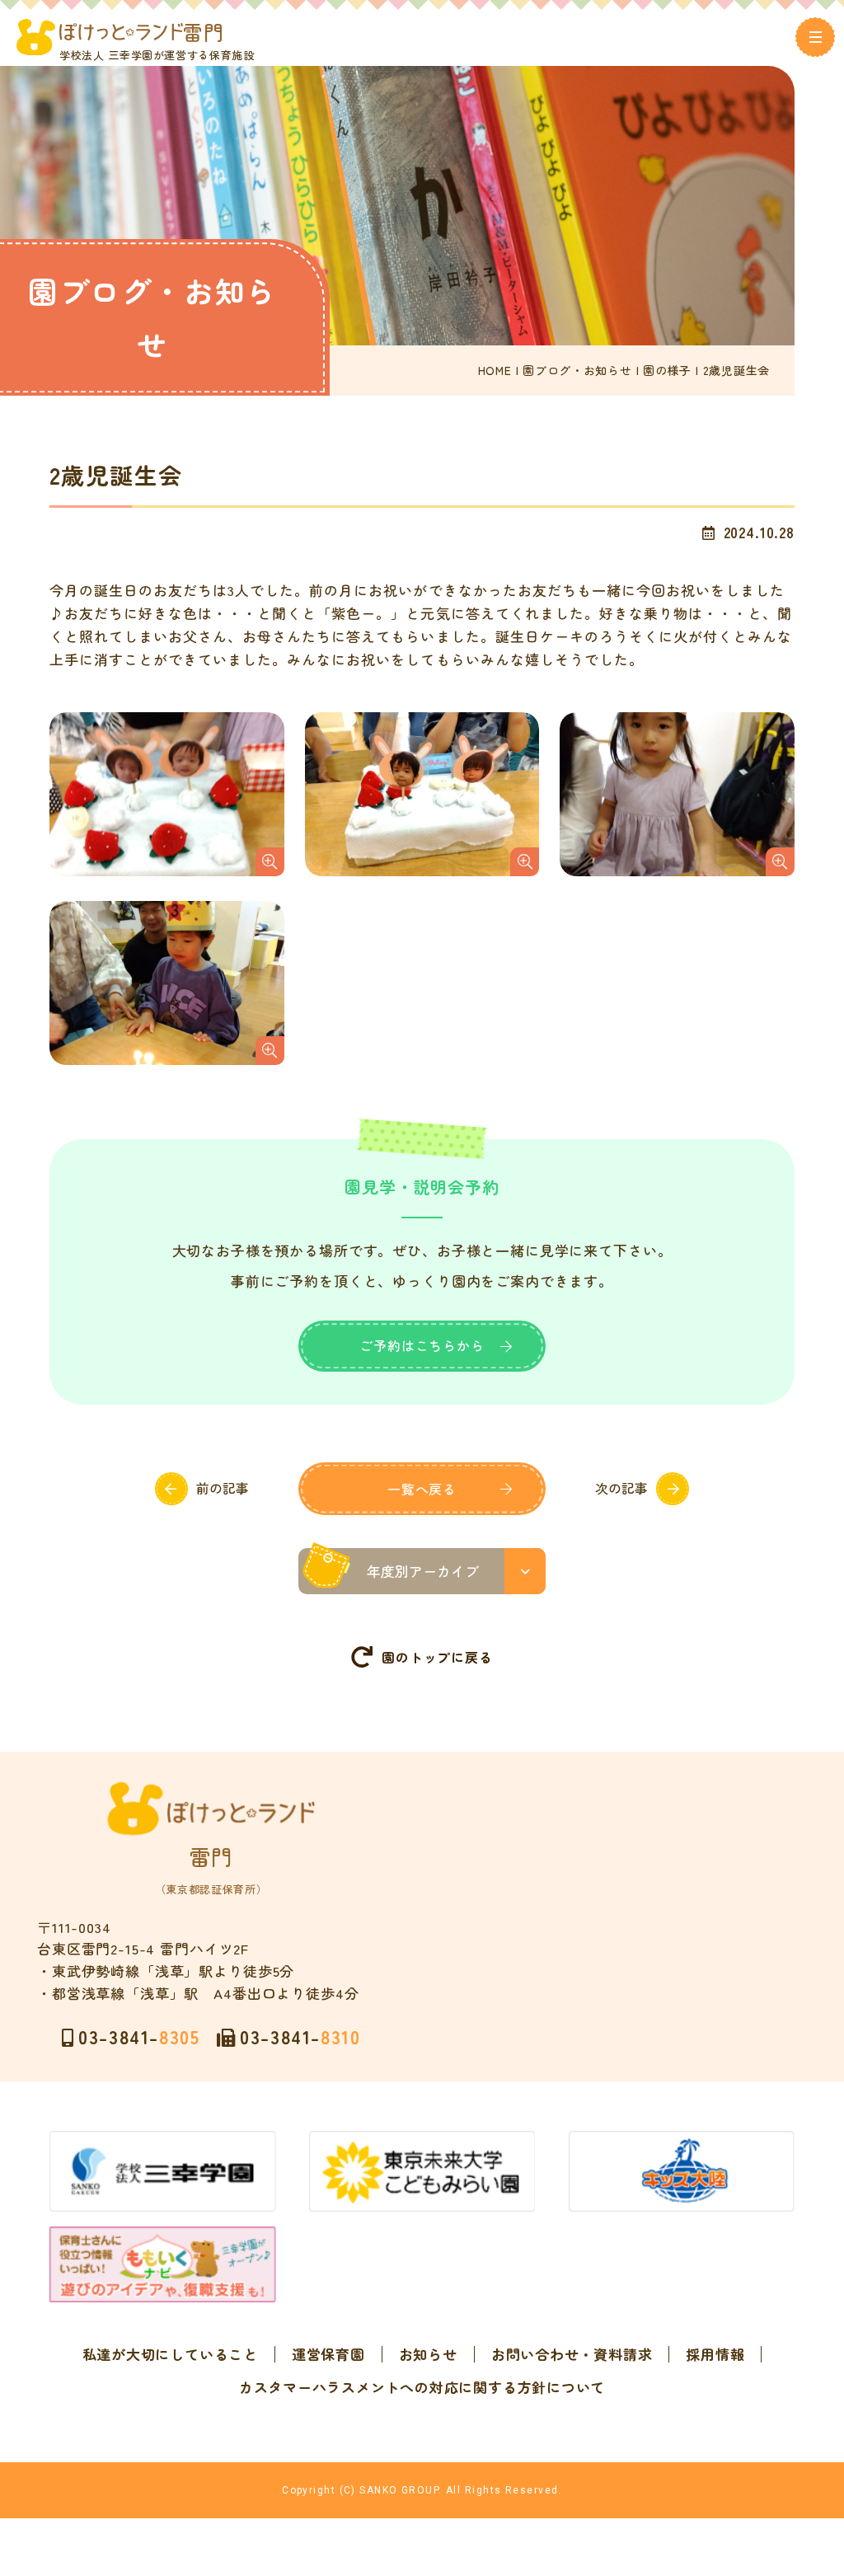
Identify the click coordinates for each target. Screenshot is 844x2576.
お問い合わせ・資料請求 (572, 2354)
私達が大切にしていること (170, 2354)
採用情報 (715, 2354)
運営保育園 (328, 2354)
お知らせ (428, 2354)
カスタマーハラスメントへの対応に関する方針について (422, 2387)
